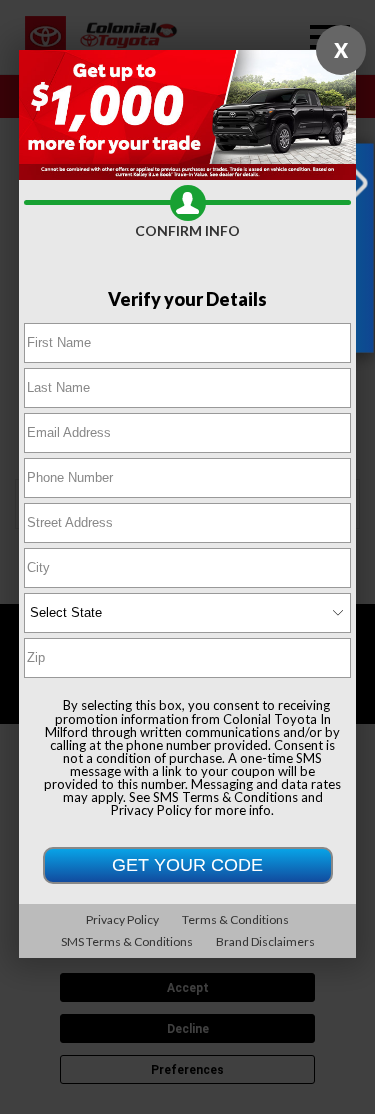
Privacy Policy (151, 810)
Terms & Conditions (235, 919)
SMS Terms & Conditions (225, 797)
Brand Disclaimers (265, 941)
